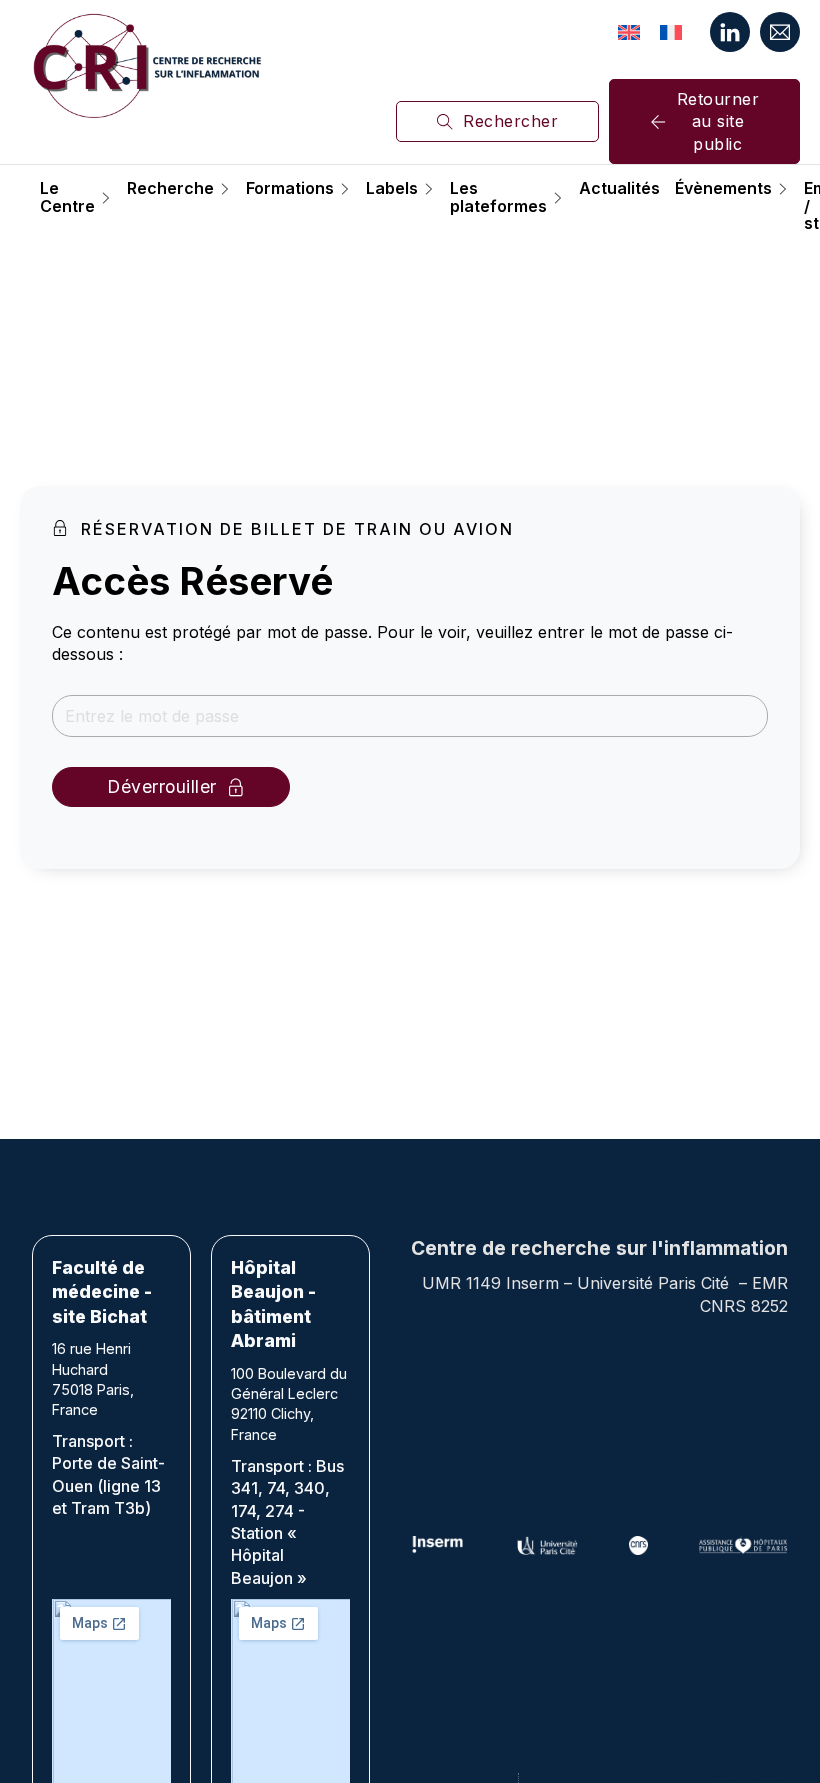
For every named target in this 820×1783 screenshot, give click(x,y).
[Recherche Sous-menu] (225, 189)
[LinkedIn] (730, 32)
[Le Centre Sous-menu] (106, 198)
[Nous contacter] (780, 32)
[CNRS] (638, 1545)
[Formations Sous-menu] (345, 189)
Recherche (170, 189)
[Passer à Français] (671, 32)
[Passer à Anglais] (629, 32)
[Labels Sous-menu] (429, 189)
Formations (290, 189)
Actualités (619, 189)
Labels (392, 189)
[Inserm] (438, 1545)
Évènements (723, 189)
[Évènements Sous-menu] (783, 189)
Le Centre (67, 197)
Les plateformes (498, 197)
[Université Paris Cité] (547, 1545)
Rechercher (510, 121)
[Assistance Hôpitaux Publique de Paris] (743, 1545)
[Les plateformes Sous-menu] (558, 198)
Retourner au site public (718, 121)
